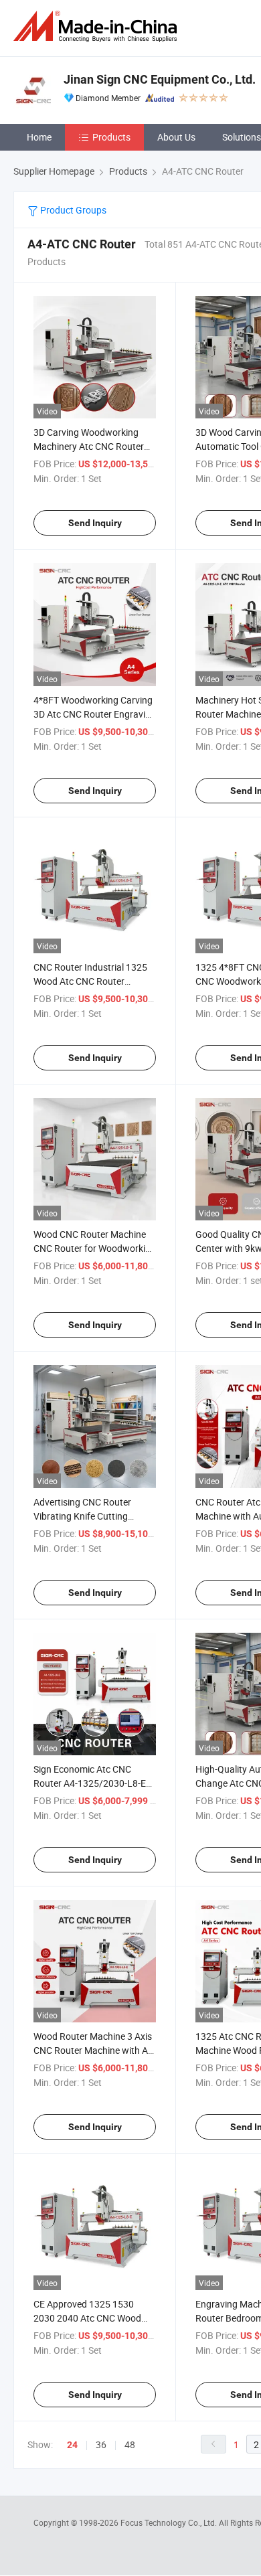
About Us (176, 137)
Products (111, 137)
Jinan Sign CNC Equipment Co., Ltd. (160, 79)
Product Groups (72, 210)
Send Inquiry (95, 523)
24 (72, 2445)
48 (130, 2444)
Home (39, 137)
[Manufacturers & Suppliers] (98, 26)
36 (101, 2444)
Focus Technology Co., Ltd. (170, 2522)
